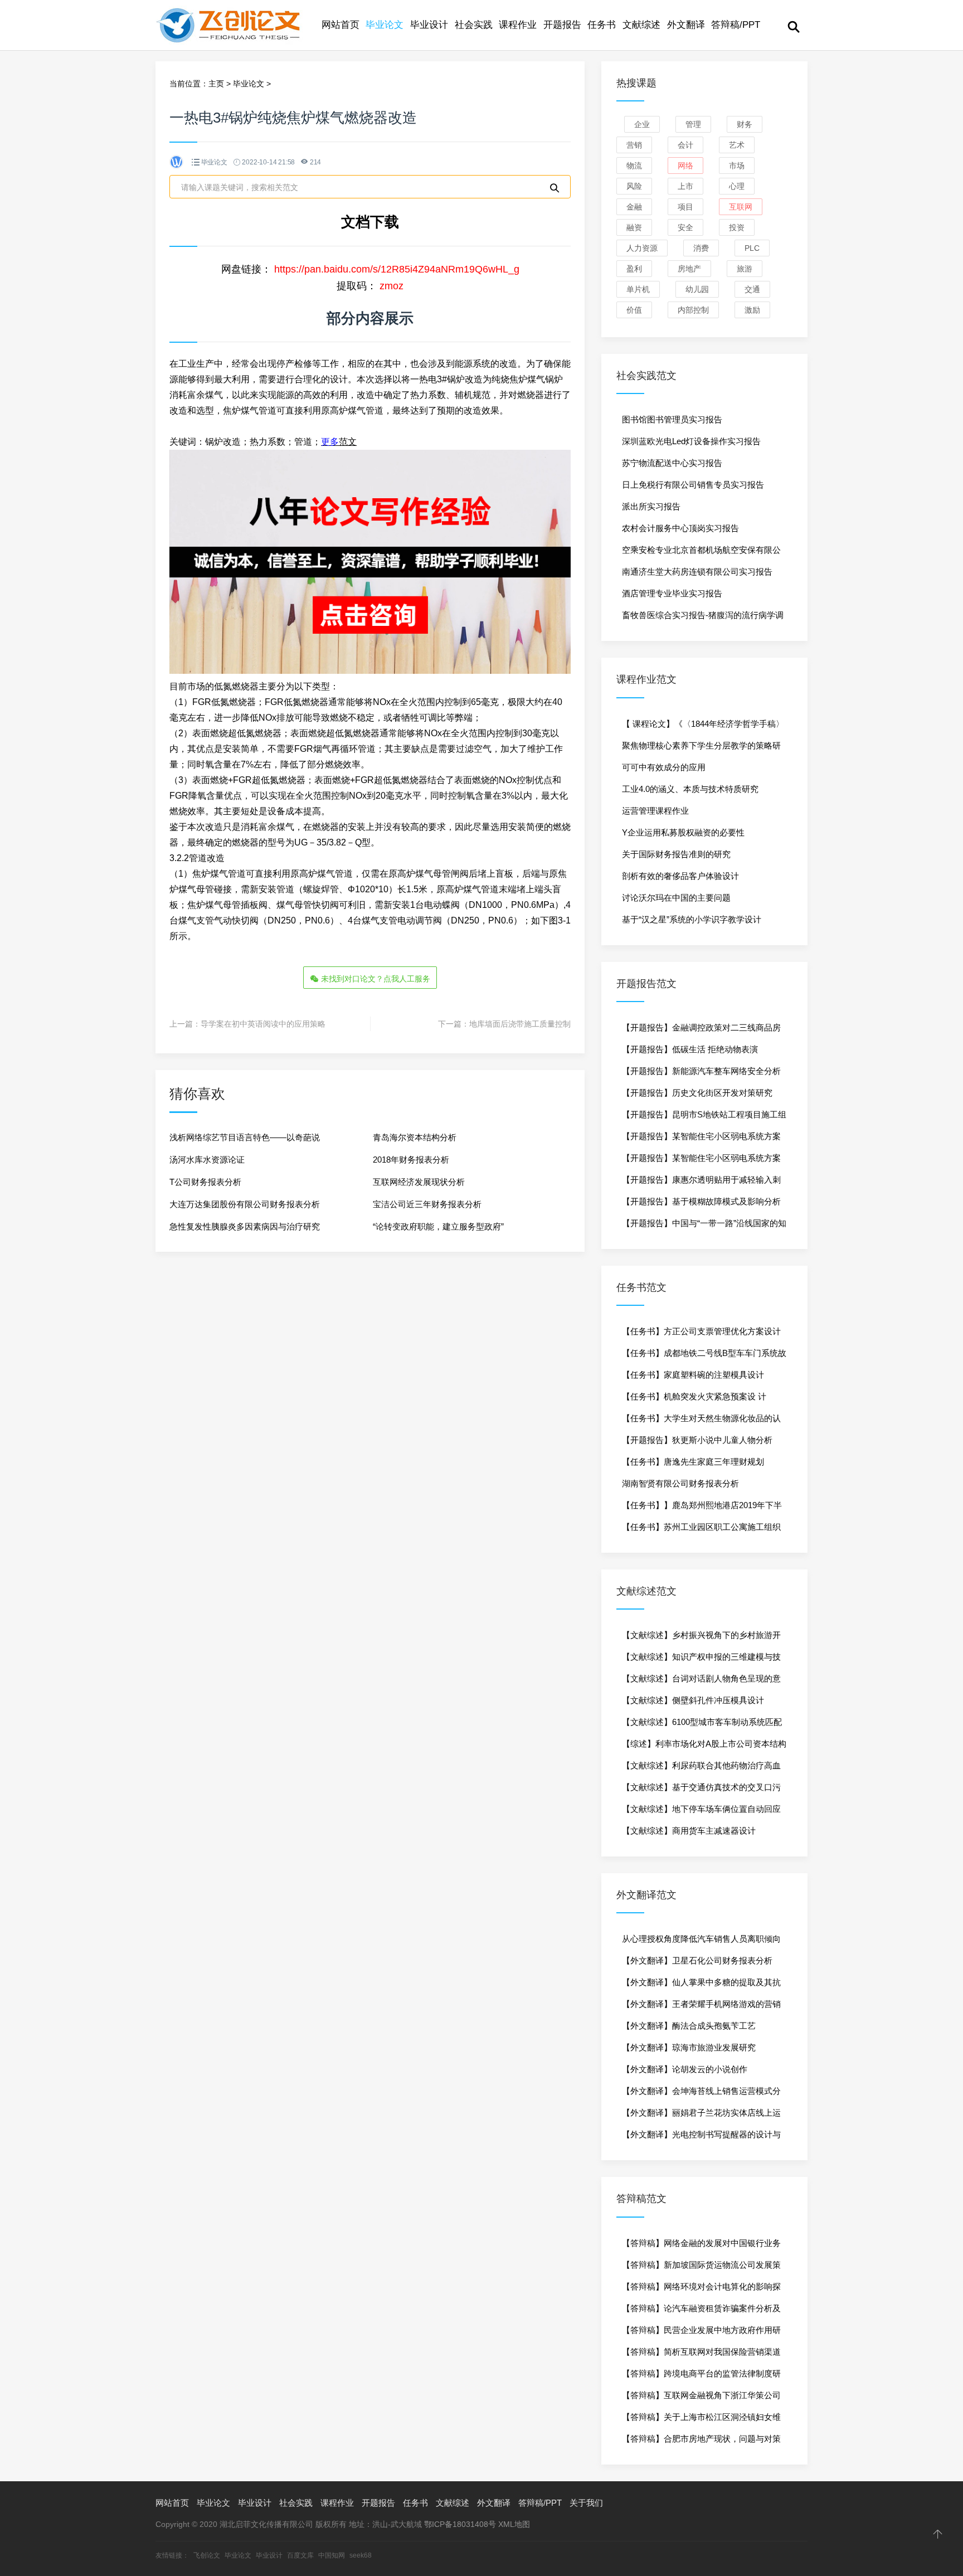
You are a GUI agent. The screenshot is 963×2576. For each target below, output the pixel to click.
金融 (634, 207)
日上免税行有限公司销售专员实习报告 (693, 485)
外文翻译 (686, 25)
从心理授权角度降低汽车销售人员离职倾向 (701, 1939)
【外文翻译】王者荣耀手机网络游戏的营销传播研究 (701, 2007)
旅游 (745, 269)
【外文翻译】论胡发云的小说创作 (685, 2069)
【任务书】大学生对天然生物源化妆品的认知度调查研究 (701, 1421)
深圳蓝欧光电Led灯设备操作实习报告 (691, 441)
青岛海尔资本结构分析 (415, 1137)
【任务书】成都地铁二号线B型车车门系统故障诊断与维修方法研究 (704, 1356)
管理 (693, 124)
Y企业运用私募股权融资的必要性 (683, 832)
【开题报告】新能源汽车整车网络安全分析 (701, 1071)
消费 (701, 248)
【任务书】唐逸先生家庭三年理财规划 (693, 1462)
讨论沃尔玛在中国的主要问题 (676, 898)
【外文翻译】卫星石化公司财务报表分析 (697, 1960)
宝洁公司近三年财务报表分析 (427, 1204)
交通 (752, 289)
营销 (634, 145)
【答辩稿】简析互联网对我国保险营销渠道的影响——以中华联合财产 (701, 2355)
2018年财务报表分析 (411, 1160)
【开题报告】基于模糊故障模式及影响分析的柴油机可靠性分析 (701, 1204)
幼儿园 (697, 289)
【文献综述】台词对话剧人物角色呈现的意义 (701, 1681)
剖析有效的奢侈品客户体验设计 (680, 876)
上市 (685, 186)
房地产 (689, 269)
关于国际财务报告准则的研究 (676, 854)
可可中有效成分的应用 (664, 767)
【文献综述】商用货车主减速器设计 (689, 1831)
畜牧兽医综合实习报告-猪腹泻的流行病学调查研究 (703, 618)
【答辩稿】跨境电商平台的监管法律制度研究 (701, 2376)
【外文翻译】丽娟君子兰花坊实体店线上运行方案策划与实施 (701, 2116)
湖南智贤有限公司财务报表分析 (680, 1483)
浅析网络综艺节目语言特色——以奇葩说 (245, 1137)
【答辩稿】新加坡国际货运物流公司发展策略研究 (701, 2268)
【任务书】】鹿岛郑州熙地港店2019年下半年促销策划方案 (702, 1508)
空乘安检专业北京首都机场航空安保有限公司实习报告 (701, 553)
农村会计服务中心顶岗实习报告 (680, 528)
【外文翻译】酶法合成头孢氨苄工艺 (689, 2026)
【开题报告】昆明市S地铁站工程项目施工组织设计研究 (704, 1117)
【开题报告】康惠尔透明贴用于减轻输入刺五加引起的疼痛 (701, 1183)
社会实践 (474, 25)
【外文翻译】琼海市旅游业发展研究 (689, 2047)
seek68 (361, 2555)
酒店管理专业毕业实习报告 (672, 593)
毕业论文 (385, 25)
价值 (634, 310)
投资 (737, 227)
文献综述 (641, 25)
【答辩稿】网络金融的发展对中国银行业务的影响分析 (701, 2246)
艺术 (737, 145)
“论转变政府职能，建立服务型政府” (438, 1226)
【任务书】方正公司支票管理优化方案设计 (701, 1331)
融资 (634, 227)
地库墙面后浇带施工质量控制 (520, 1024)
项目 (685, 207)
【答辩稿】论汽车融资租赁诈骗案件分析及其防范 (701, 2311)
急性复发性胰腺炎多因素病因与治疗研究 (245, 1226)
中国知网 (332, 2555)
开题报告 (562, 25)
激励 (752, 310)
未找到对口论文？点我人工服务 (374, 979)
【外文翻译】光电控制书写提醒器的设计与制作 (701, 2137)
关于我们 (586, 2503)
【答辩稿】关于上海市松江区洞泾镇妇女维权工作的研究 (701, 2420)
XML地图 (514, 2524)
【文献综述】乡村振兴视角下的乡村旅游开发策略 (701, 1638)
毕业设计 (429, 25)
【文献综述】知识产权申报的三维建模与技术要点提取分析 (701, 1660)
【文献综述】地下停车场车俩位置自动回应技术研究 (701, 1812)
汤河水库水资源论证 (207, 1160)
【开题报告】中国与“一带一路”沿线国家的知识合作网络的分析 (704, 1226)
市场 (737, 166)
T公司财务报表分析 (205, 1182)
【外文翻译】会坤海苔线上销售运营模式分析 (701, 2094)
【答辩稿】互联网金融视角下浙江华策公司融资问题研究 (701, 2398)
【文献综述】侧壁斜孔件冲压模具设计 (693, 1700)
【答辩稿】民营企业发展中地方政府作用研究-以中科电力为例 (701, 2333)
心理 (737, 186)
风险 (634, 186)
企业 (642, 124)
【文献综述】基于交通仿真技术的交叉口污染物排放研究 (701, 1790)
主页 (216, 84)
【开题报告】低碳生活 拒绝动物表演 (690, 1049)
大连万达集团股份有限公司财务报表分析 (245, 1204)
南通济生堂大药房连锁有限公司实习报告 (697, 572)
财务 (745, 124)
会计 (685, 145)
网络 (685, 166)
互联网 (741, 207)
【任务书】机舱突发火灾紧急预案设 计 (694, 1396)
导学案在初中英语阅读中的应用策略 (263, 1024)
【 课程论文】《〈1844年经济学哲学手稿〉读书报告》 (703, 727)
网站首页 (341, 25)
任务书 (602, 25)
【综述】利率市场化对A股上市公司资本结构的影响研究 (704, 1747)
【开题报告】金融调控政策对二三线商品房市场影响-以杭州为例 (701, 1031)
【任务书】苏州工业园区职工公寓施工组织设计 (701, 1530)
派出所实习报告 (651, 506)
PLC (752, 248)
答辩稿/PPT (736, 25)
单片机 (638, 289)
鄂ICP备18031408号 (460, 2524)
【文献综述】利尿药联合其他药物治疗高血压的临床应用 (701, 1768)
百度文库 (300, 2555)
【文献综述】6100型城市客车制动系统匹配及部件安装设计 (702, 1725)
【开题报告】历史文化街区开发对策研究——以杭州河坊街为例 (697, 1096)
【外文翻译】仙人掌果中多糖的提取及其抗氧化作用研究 (701, 1985)
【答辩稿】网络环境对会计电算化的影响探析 (701, 2290)
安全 (685, 227)
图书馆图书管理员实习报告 (672, 419)
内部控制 (693, 310)
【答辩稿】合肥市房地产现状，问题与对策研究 (701, 2442)
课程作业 (518, 25)
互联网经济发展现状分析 (419, 1182)
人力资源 (642, 248)
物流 (634, 166)
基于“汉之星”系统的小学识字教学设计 (692, 919)
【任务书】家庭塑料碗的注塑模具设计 (693, 1375)
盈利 (634, 269)
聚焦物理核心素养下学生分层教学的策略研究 (701, 749)
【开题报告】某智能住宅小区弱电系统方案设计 (701, 1139)
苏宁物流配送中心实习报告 (672, 463)
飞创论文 (207, 2555)
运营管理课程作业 (655, 811)
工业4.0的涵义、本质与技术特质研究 (690, 789)
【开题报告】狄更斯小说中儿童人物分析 (697, 1440)
